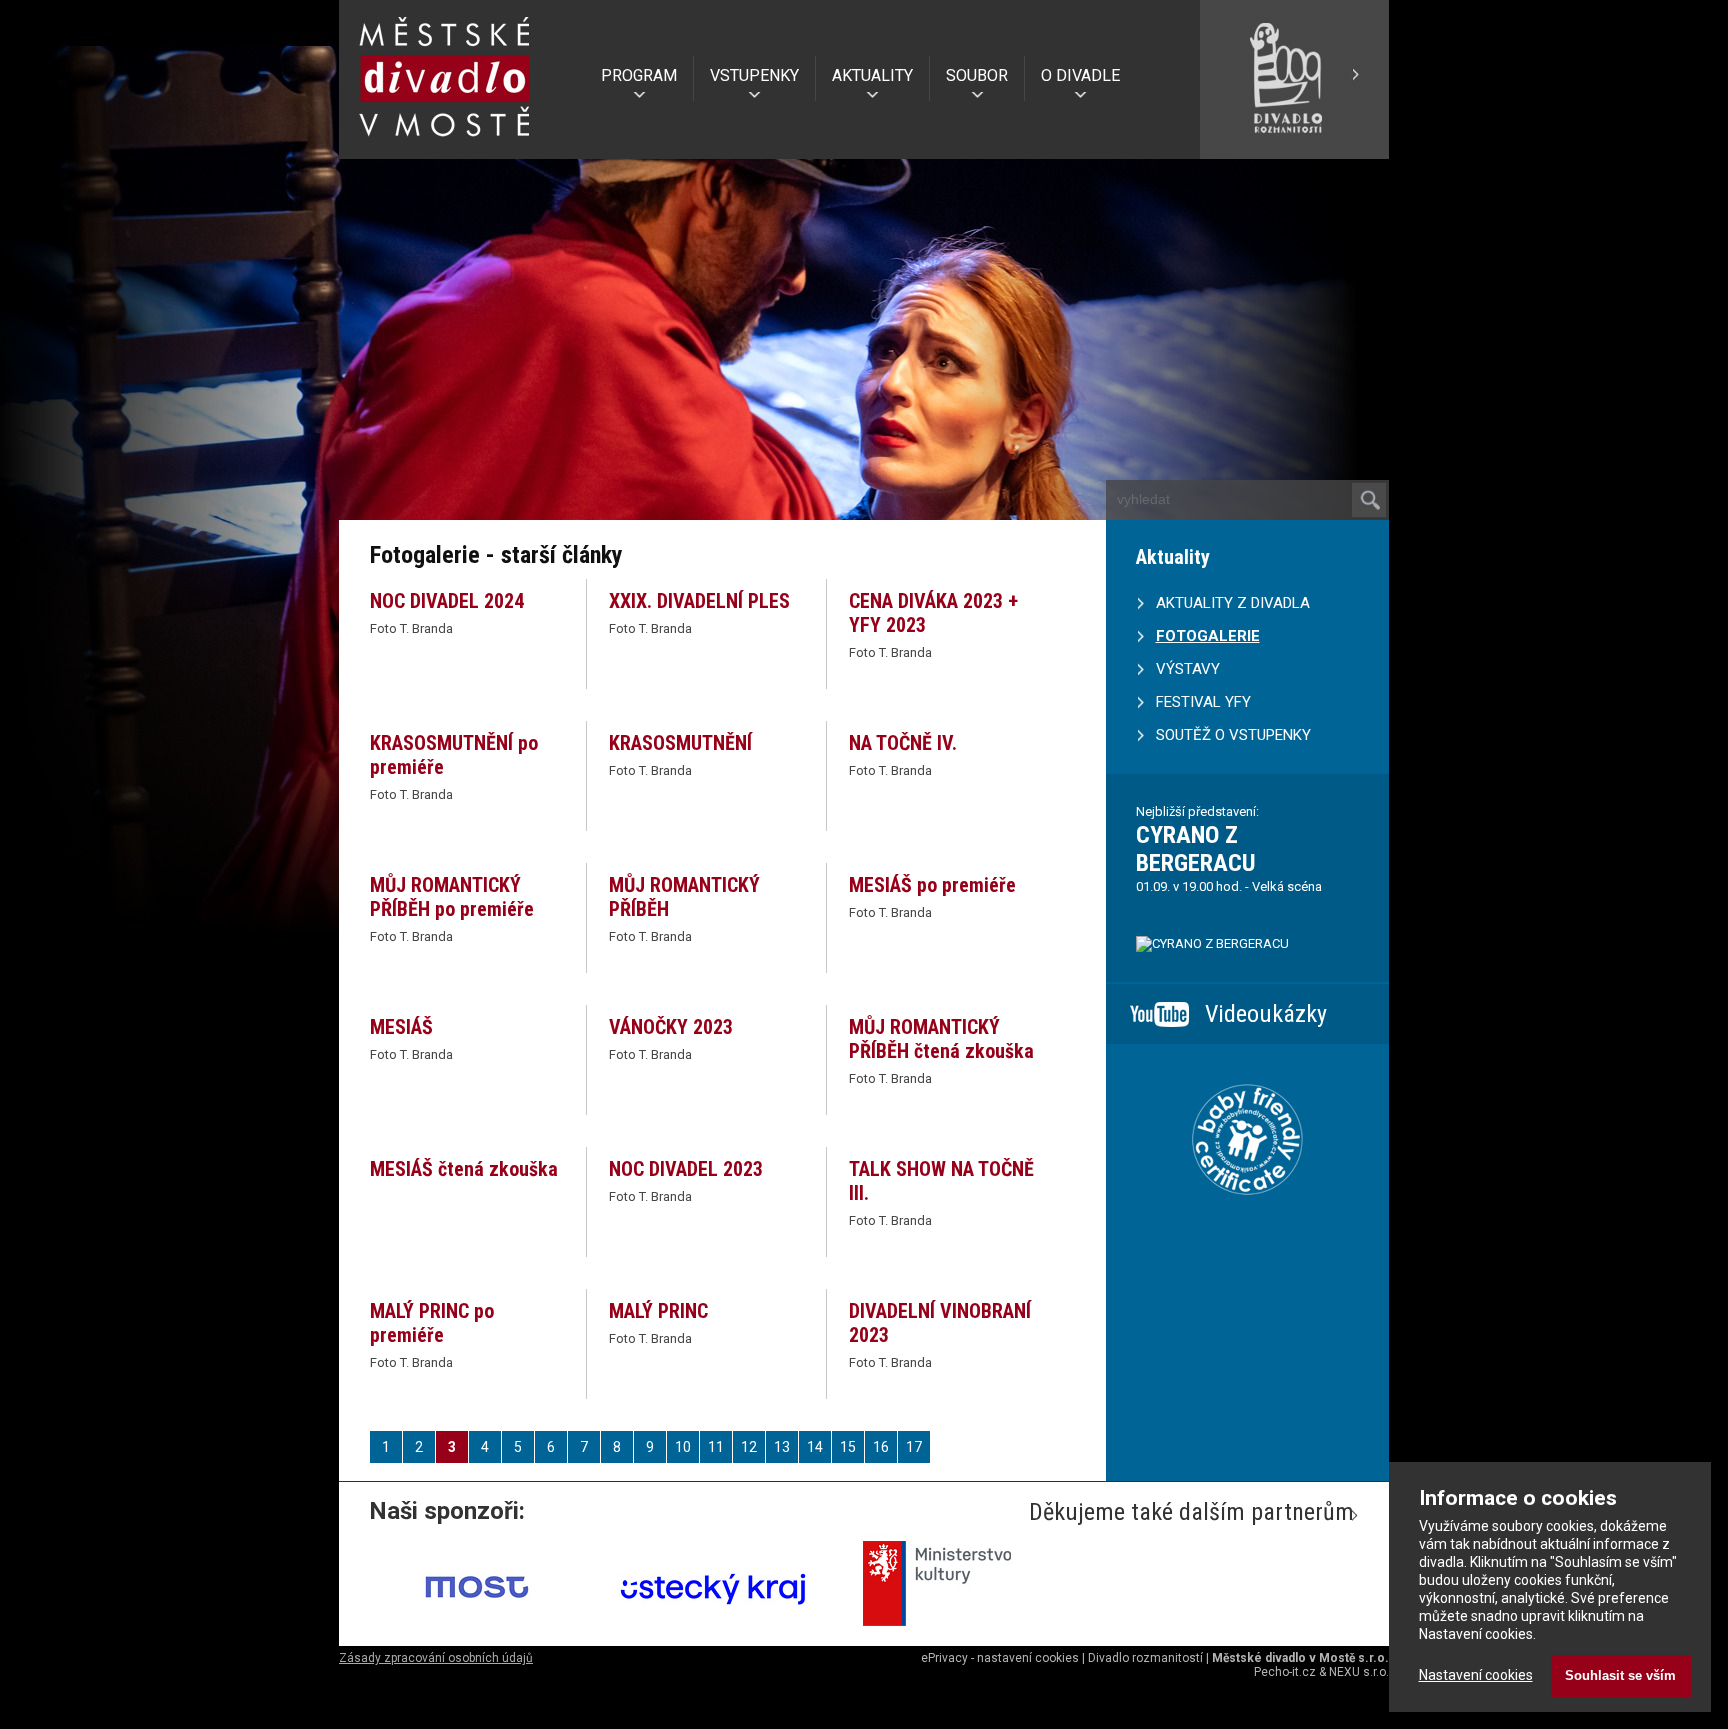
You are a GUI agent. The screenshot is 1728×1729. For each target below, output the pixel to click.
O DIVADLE (1080, 75)
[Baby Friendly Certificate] (1247, 1220)
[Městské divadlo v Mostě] (445, 143)
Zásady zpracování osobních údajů (436, 1658)
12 (749, 1447)
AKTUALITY (872, 75)
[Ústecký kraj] (714, 1633)
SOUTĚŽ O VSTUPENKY (1233, 735)
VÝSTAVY (1188, 669)
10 (683, 1447)
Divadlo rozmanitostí (1145, 1658)
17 (914, 1447)
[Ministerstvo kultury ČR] (950, 1633)
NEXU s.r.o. (1359, 1672)
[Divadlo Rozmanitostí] (1294, 151)
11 (716, 1447)
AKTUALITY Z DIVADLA (1233, 603)
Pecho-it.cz (1285, 1672)
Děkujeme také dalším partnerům (1191, 1512)
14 (815, 1447)
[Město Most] (478, 1633)
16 (881, 1447)
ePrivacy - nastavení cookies (1000, 1658)
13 (782, 1447)
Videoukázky (1266, 1014)
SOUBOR (977, 75)
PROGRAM (639, 75)
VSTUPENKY (754, 75)
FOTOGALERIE (1208, 636)
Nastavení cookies (1476, 1675)
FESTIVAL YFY (1203, 702)
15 (848, 1447)
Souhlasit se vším (1620, 1675)
